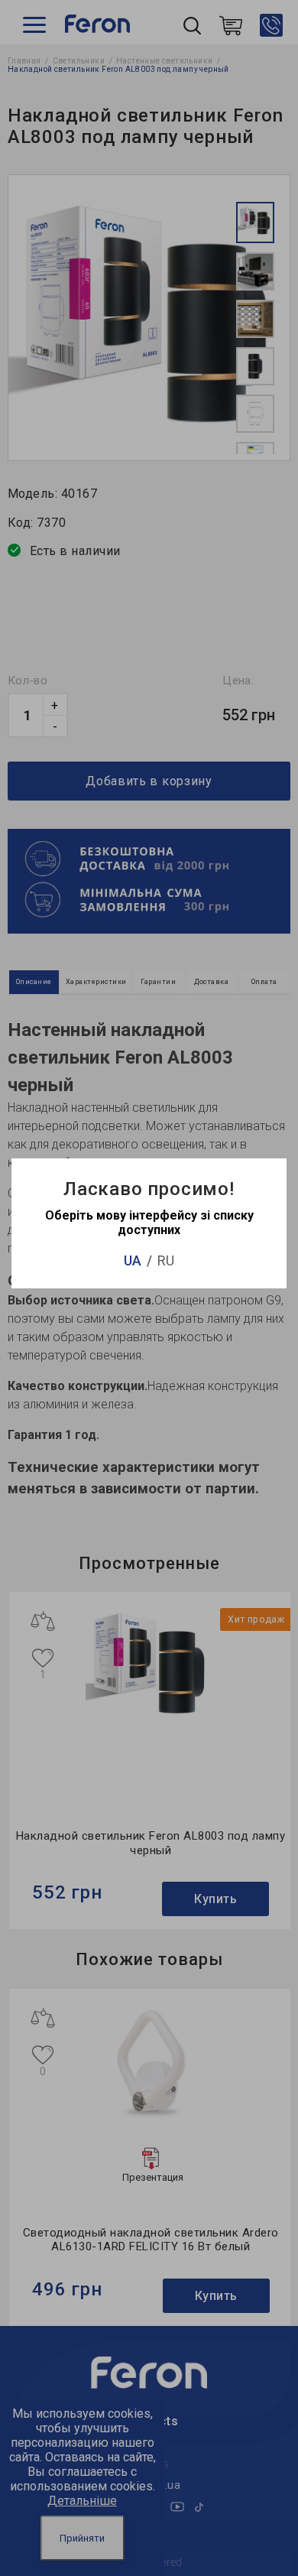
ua (133, 1260)
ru (166, 1260)
